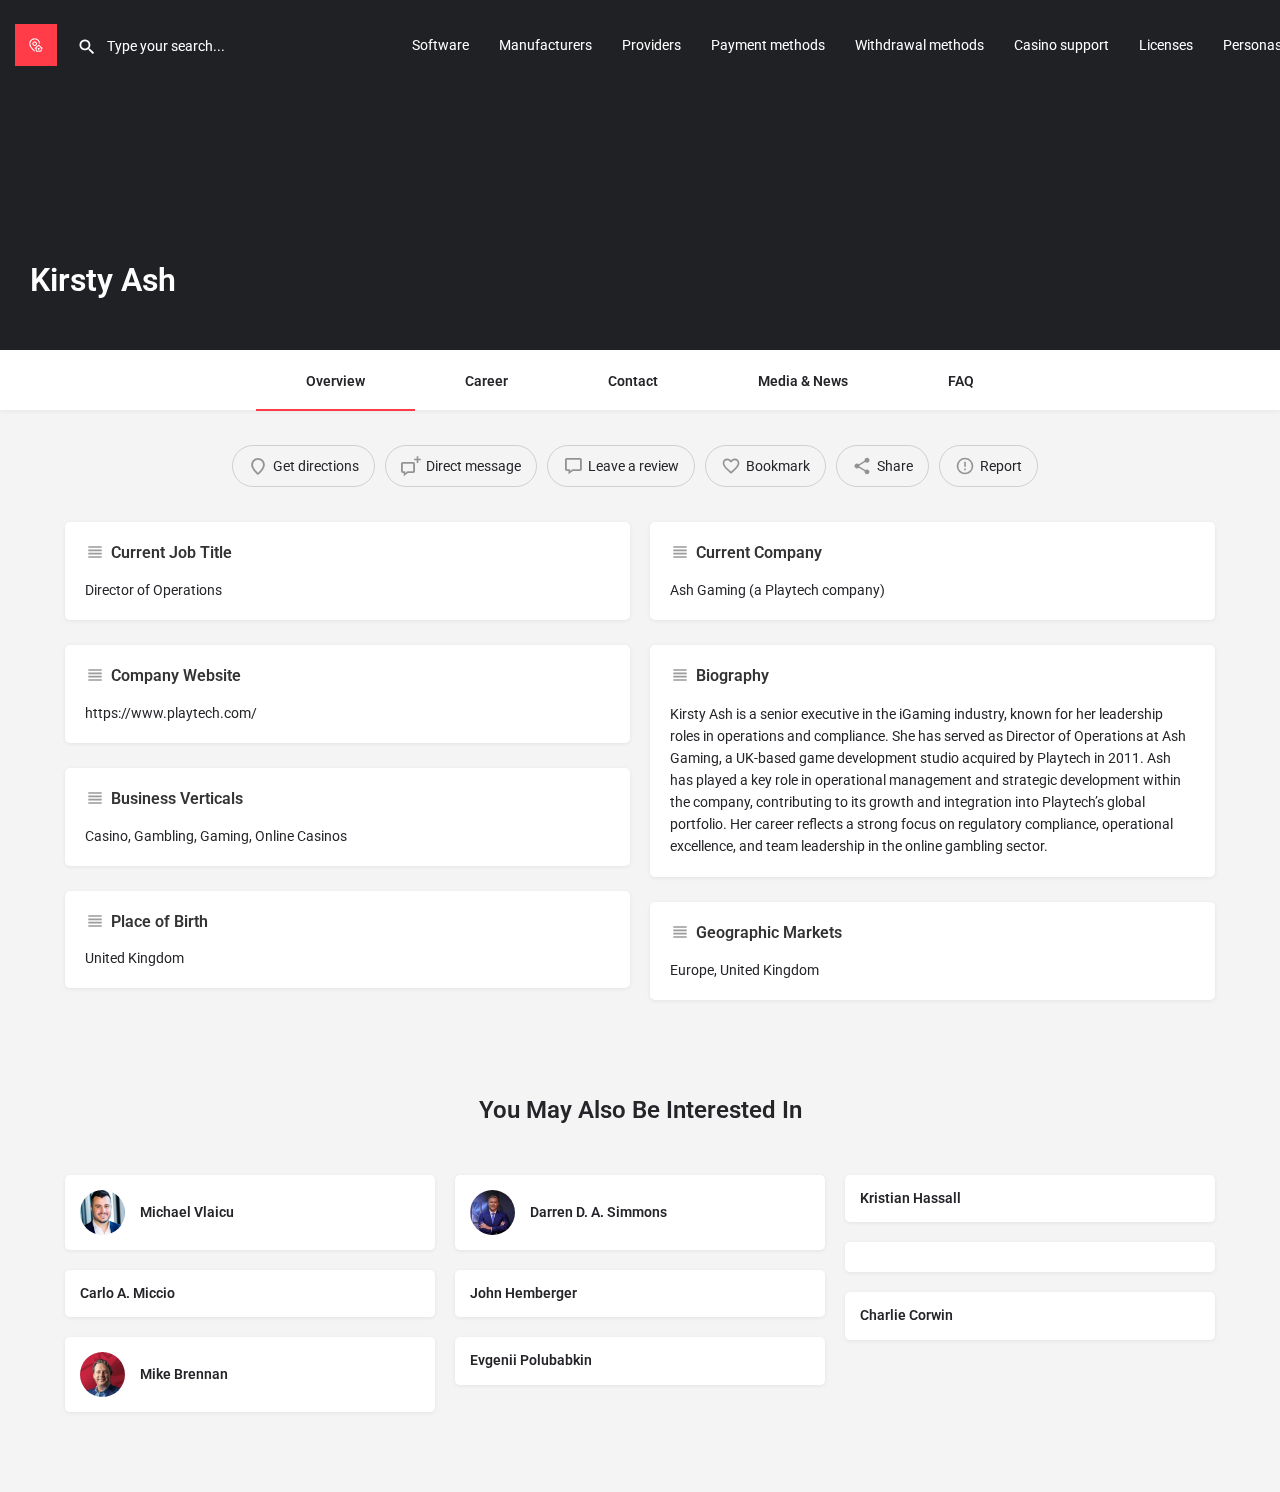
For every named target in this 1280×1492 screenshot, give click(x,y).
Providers (651, 45)
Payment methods (768, 45)
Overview (335, 381)
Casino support (1061, 45)
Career (486, 381)
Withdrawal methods (919, 45)
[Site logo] (38, 43)
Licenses (1166, 45)
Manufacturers (545, 45)
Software (440, 45)
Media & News (803, 381)
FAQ (961, 381)
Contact (633, 381)
